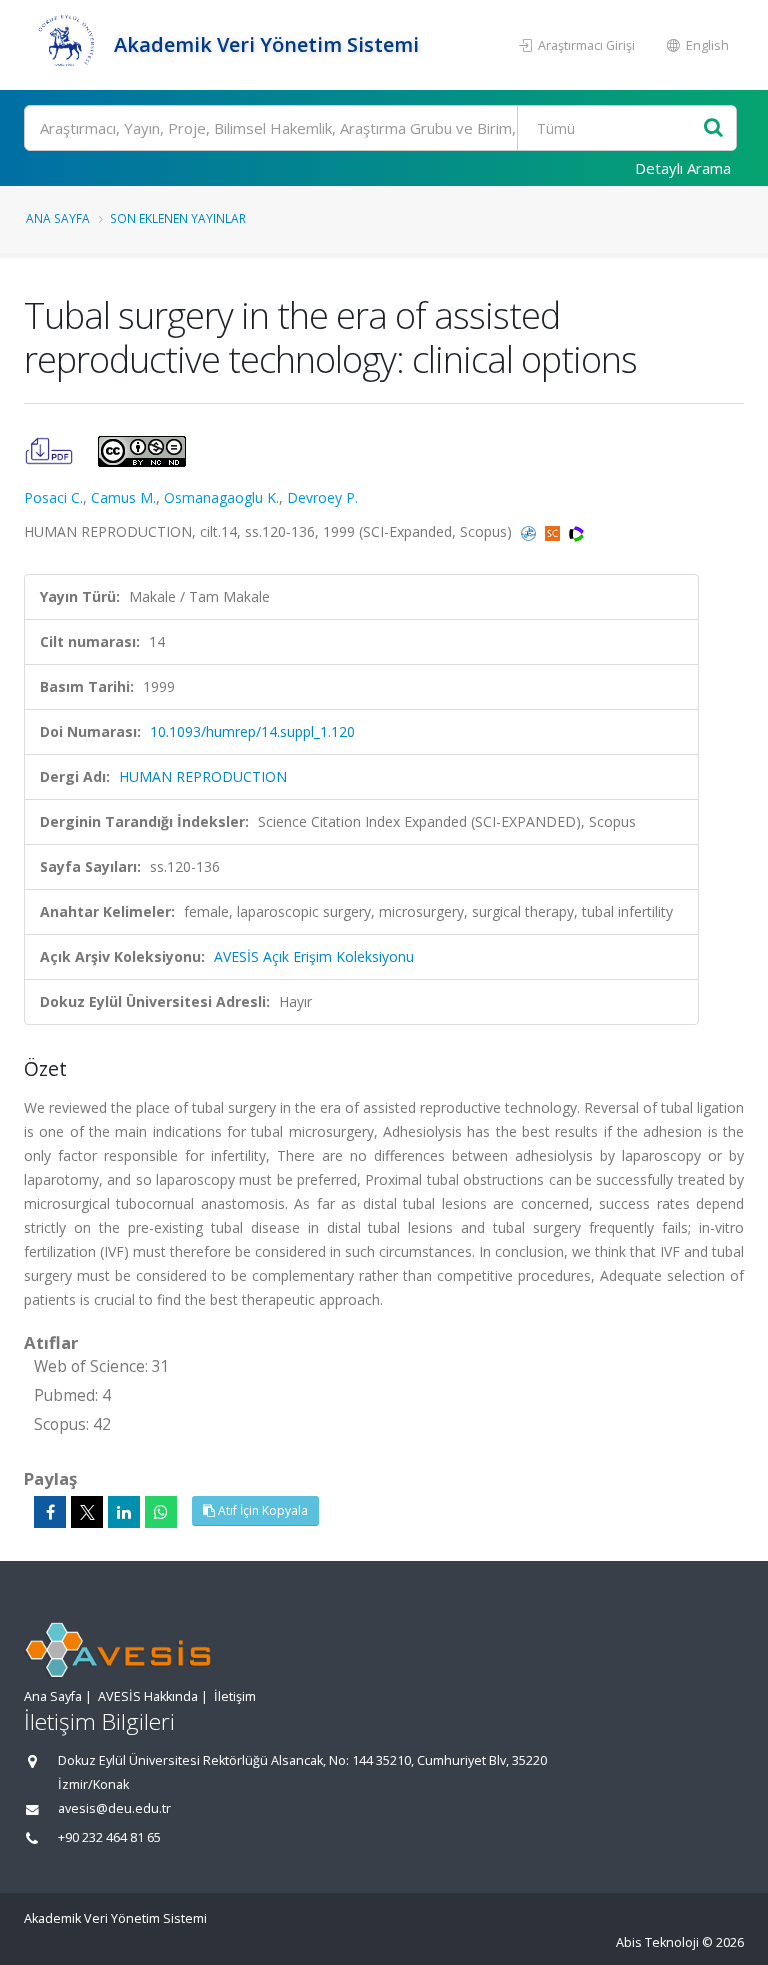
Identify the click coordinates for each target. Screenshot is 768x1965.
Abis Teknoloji (657, 1942)
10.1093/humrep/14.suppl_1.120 (252, 731)
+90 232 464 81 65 (109, 1837)
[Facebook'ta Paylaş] (50, 1512)
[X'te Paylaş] (87, 1512)
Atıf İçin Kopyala (261, 1510)
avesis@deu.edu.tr (114, 1808)
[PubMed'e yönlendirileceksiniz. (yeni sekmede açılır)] (530, 531)
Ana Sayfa (58, 218)
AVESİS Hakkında (148, 1696)
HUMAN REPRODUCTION (203, 776)
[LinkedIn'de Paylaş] (124, 1512)
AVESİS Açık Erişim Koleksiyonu (314, 956)
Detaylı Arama (683, 168)
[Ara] (713, 128)
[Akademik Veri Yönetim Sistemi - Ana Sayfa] (66, 45)
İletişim (235, 1696)
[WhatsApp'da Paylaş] (161, 1512)
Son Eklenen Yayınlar (178, 218)
